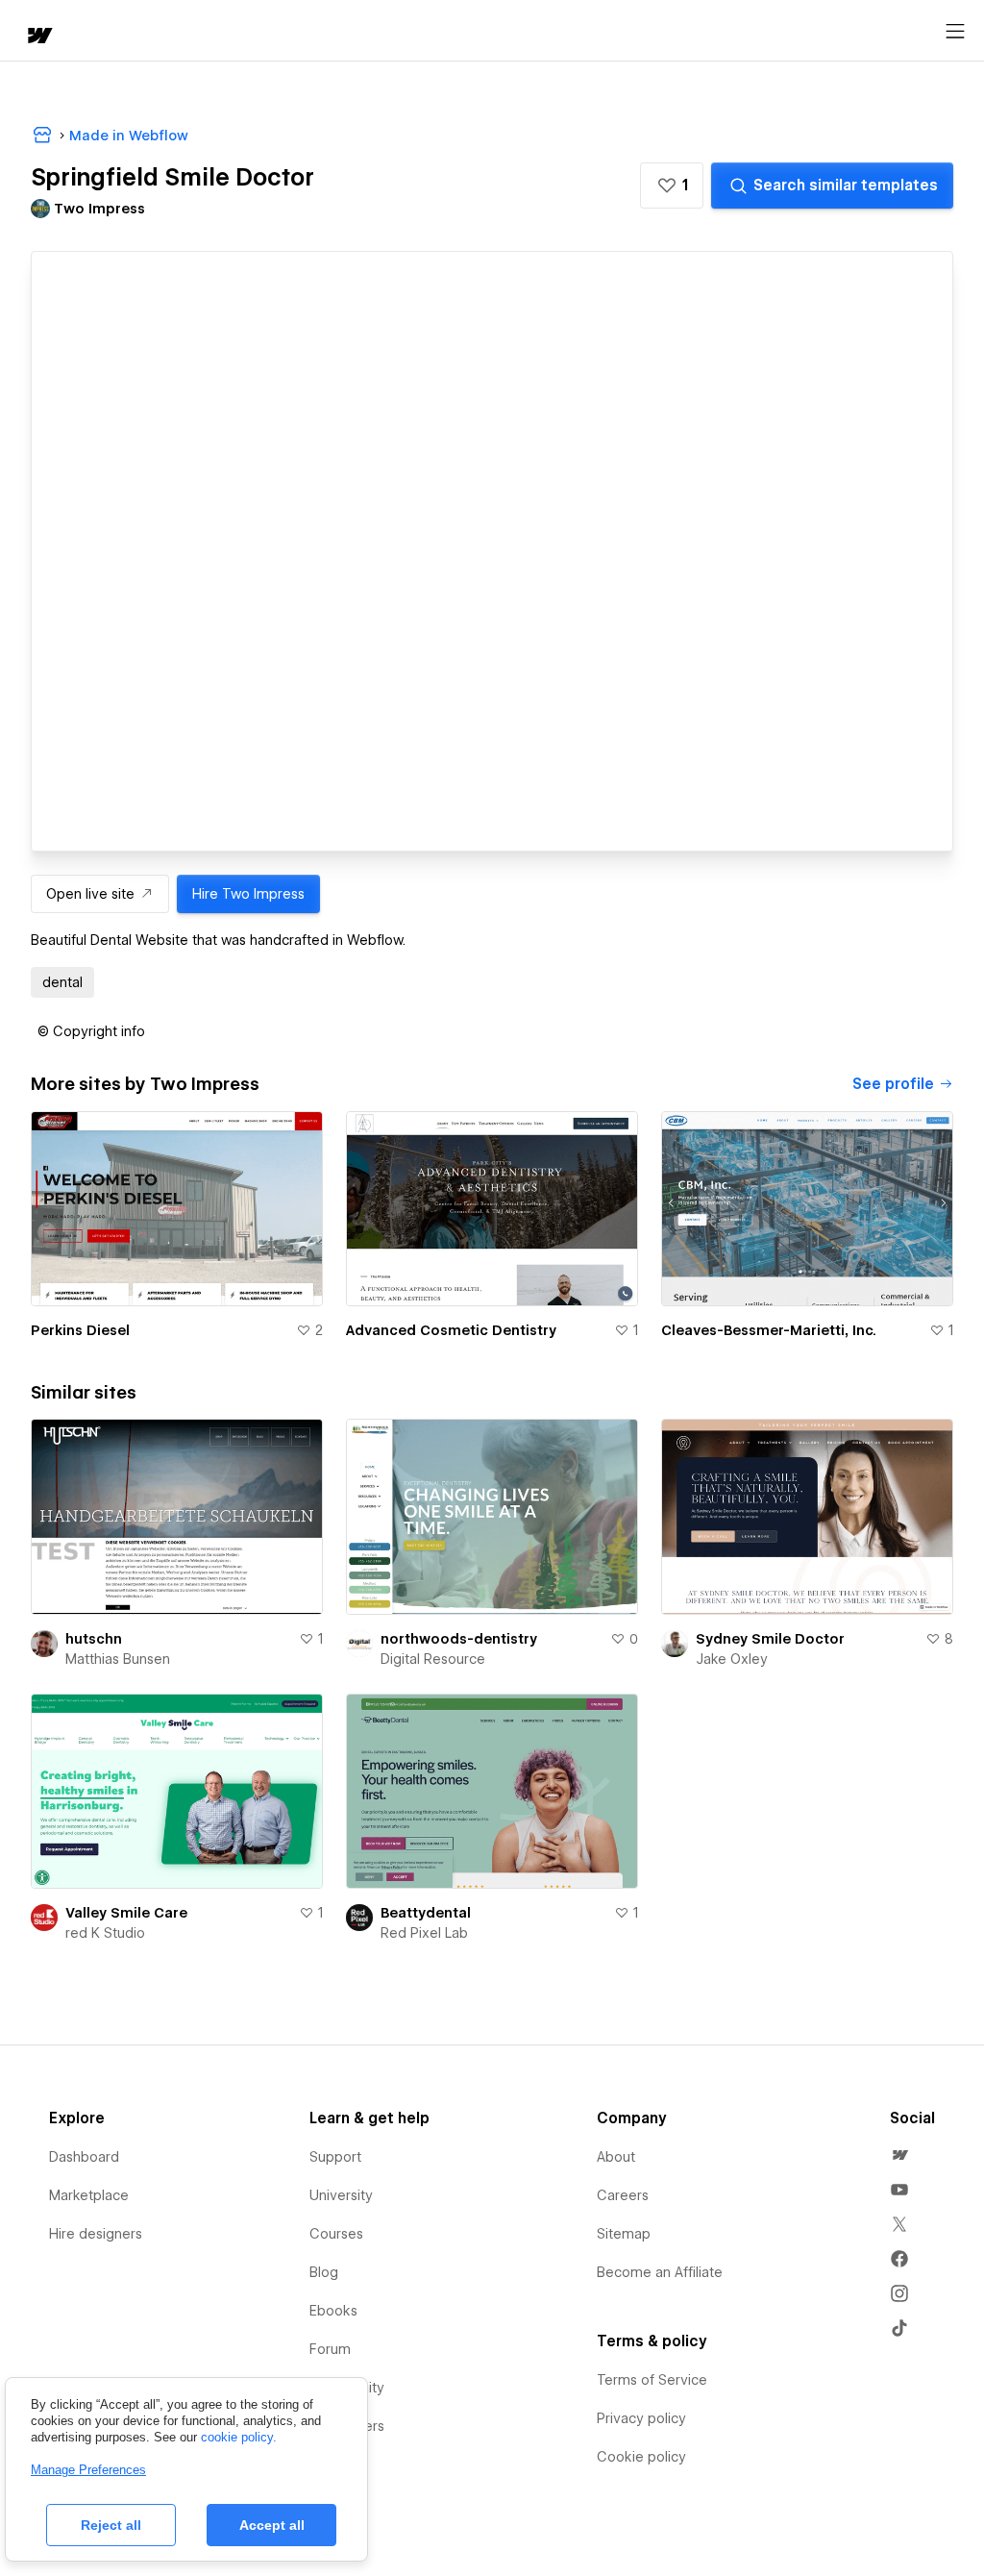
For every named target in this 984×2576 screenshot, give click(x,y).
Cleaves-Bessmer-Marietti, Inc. (769, 1330)
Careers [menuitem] (623, 2195)
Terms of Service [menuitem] (652, 2380)
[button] (672, 186)
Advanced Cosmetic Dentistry (451, 1330)
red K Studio (105, 1933)
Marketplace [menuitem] (89, 2195)
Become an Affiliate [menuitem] (660, 2272)
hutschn (94, 1639)
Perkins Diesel (80, 1330)
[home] (38, 37)
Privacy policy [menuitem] (641, 2418)
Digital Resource (433, 1659)
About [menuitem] (616, 2157)
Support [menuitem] (335, 2157)
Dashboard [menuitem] (84, 2157)
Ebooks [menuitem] (333, 2311)
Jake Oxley (732, 1659)
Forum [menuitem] (330, 2349)
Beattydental (426, 1913)
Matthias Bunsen (118, 1659)
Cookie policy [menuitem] (641, 2457)
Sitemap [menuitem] (624, 2234)
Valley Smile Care (126, 1913)
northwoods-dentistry (459, 1639)
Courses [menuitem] (336, 2234)
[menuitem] (899, 2155)
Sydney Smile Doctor (770, 1639)
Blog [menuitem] (324, 2272)
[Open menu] (955, 32)
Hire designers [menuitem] (96, 2234)
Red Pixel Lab (424, 1933)
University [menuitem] (341, 2195)
